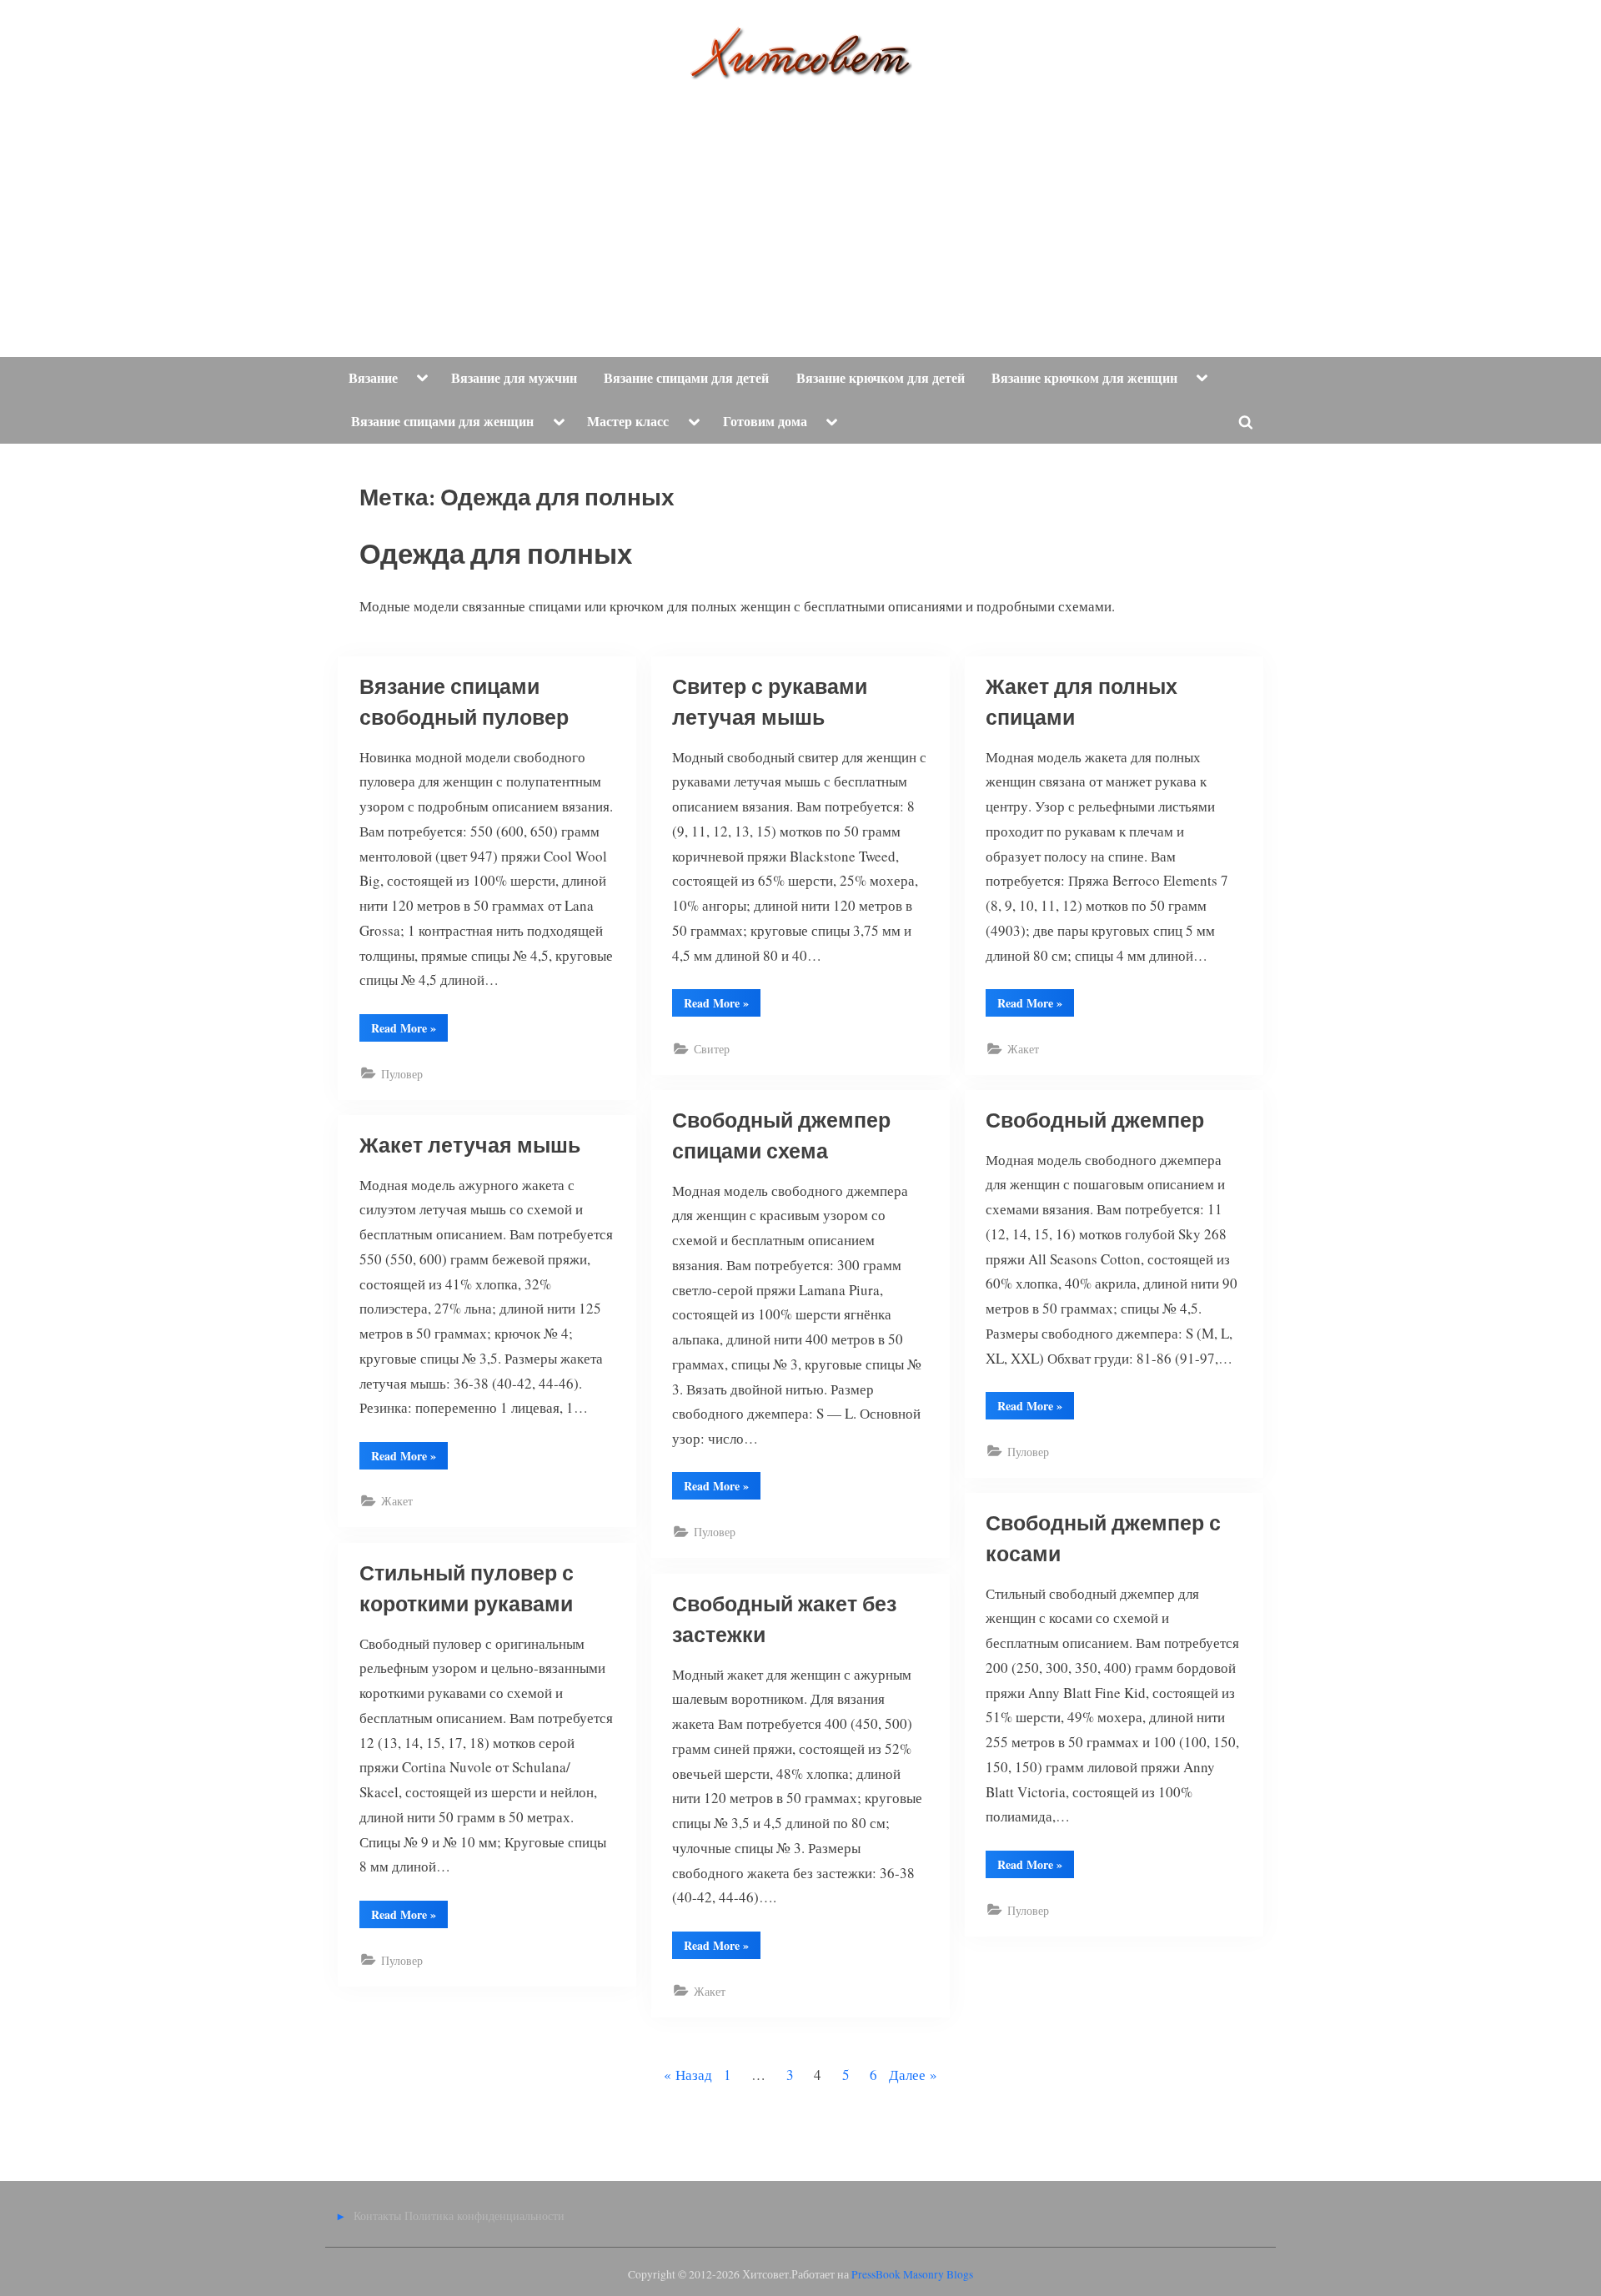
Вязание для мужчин (514, 378)
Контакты (377, 2216)
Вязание (373, 378)
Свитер (712, 1049)
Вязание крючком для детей (881, 378)
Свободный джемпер (1095, 1121)
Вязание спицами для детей (686, 378)
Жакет (1023, 1049)
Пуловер (402, 1074)
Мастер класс (628, 421)
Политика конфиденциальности (484, 2216)
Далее (907, 2075)
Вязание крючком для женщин (1084, 378)
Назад (694, 2075)
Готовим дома (765, 421)
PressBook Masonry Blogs (912, 2274)
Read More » (409, 1030)
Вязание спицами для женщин (442, 421)
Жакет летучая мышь (470, 1146)
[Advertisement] (800, 205)
